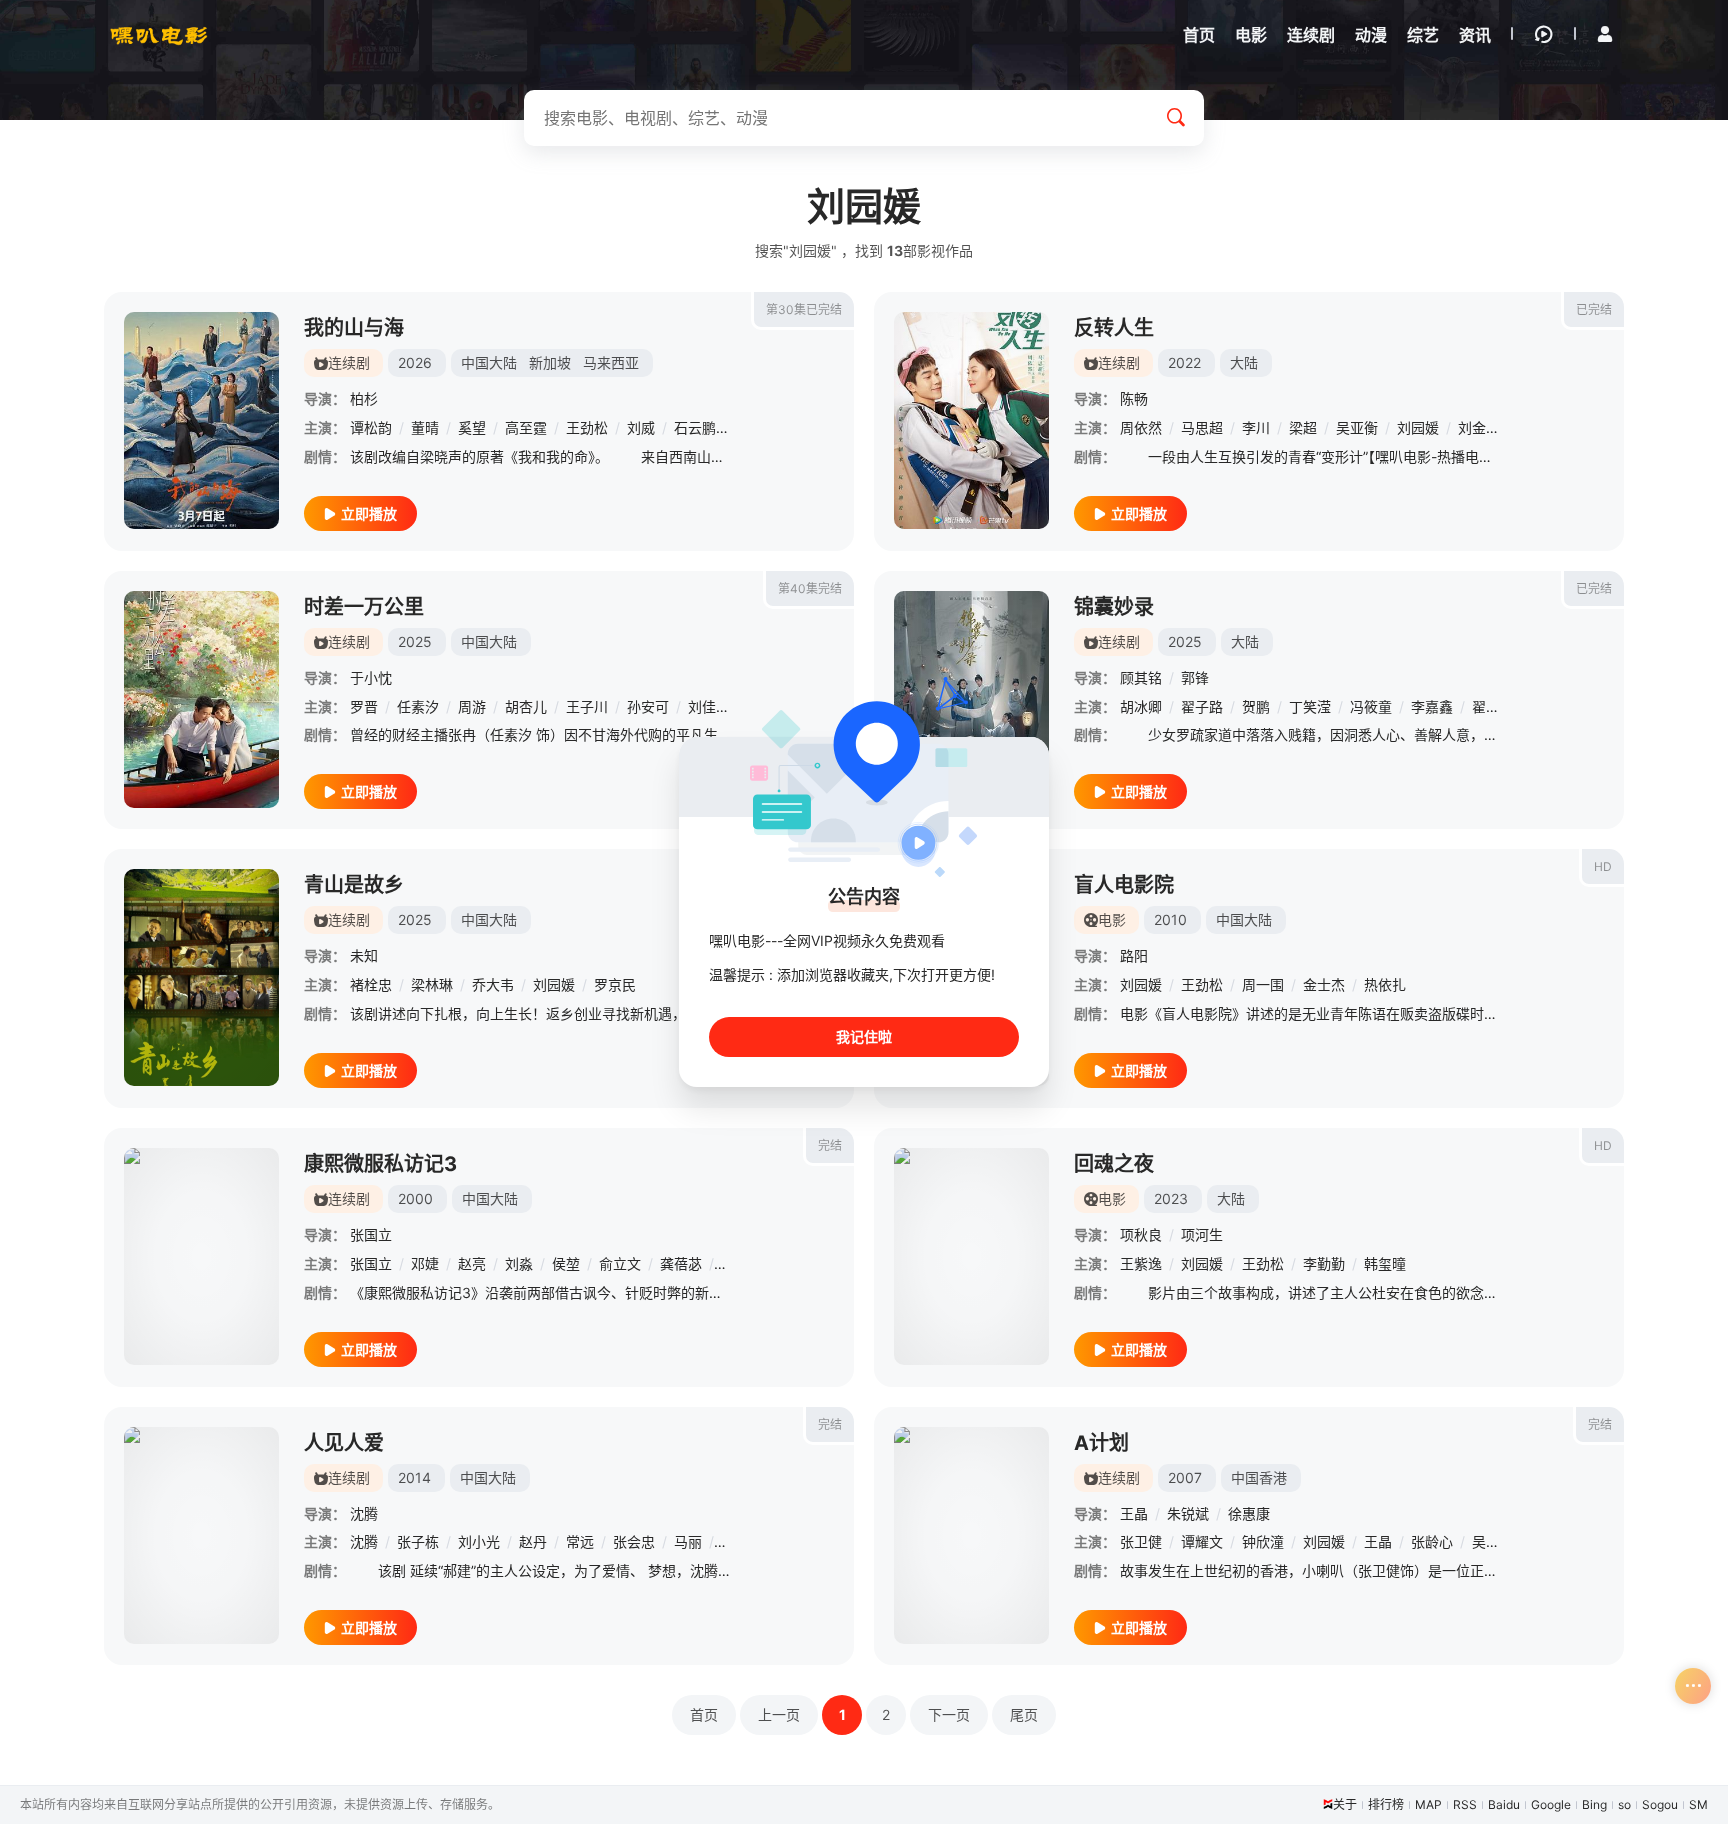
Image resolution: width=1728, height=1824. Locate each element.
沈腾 (364, 1513)
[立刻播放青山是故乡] (201, 977)
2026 (415, 362)
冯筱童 (1371, 706)
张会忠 (634, 1541)
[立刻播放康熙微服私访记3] (201, 1256)
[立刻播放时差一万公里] (201, 699)
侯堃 (566, 1263)
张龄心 (1432, 1541)
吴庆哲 (1493, 1541)
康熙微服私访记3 (380, 1164)
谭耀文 (1202, 1541)
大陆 (1244, 362)
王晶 (1134, 1513)
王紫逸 (1141, 1263)
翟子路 (1202, 706)
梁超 (1303, 427)
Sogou (1660, 1804)
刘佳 (702, 706)
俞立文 (620, 1263)
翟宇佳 (1493, 706)
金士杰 (1324, 984)
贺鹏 (1256, 706)
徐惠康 (1249, 1513)
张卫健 (1141, 1541)
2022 (1184, 362)
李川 (1256, 427)
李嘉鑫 (1432, 706)
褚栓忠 (371, 984)
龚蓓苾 (681, 1263)
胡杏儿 (526, 706)
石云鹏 (695, 427)
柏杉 (364, 398)
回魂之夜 (1114, 1164)
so (1624, 1804)
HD (1603, 866)
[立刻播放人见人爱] (201, 1535)
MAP (1428, 1804)
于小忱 (371, 677)
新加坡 (550, 362)
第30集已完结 (804, 309)
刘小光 (479, 1541)
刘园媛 (1418, 427)
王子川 (587, 706)
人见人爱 (344, 1443)
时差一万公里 (364, 607)
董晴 (425, 427)
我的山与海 (354, 328)
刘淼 (519, 1263)
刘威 (641, 427)
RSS (1465, 1804)
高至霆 (526, 427)
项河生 (1202, 1234)
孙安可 (648, 706)
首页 (704, 1714)
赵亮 (472, 1263)
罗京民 (615, 984)
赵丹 (533, 1541)
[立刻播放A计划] (971, 1535)
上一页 (779, 1714)
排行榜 (1386, 1804)
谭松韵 (371, 427)
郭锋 (1195, 677)
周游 (472, 706)
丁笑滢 (1310, 706)
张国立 (371, 1234)
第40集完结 (810, 588)
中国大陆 (489, 362)
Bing (1594, 1804)
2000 (415, 1198)
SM (1698, 1804)
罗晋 (364, 706)
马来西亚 (611, 362)
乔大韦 (493, 984)
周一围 (1263, 984)
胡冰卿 (1141, 706)
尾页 (1024, 1714)
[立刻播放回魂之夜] (971, 1256)
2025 (415, 641)
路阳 (1134, 955)
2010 (1170, 919)
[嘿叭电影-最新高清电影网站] (159, 35)
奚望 (472, 427)
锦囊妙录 (1114, 607)
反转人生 (1114, 328)
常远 (580, 1541)
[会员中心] (1605, 34)
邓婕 (425, 1263)
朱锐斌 (1188, 1513)
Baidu (1504, 1804)
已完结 (1594, 309)
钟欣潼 (1263, 1541)
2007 (1185, 1477)
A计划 (1101, 1443)
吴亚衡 (1357, 427)
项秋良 (1141, 1234)
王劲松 (587, 427)
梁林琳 (432, 984)
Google (1551, 1804)
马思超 (1202, 427)
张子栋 (418, 1541)
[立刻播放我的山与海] (201, 420)
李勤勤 (1324, 1263)
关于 (1345, 1804)
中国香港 (1259, 1477)
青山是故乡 (354, 885)
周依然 (1141, 427)
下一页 (949, 1714)
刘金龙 (1479, 427)
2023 (1171, 1198)
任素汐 (418, 706)
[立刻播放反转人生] (971, 420)
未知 (364, 955)
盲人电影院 (1124, 885)
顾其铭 (1141, 677)
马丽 (688, 1541)
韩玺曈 (1385, 1263)
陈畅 (1134, 398)
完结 (830, 1145)
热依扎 (1385, 984)
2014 (414, 1477)
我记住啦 (864, 1036)
